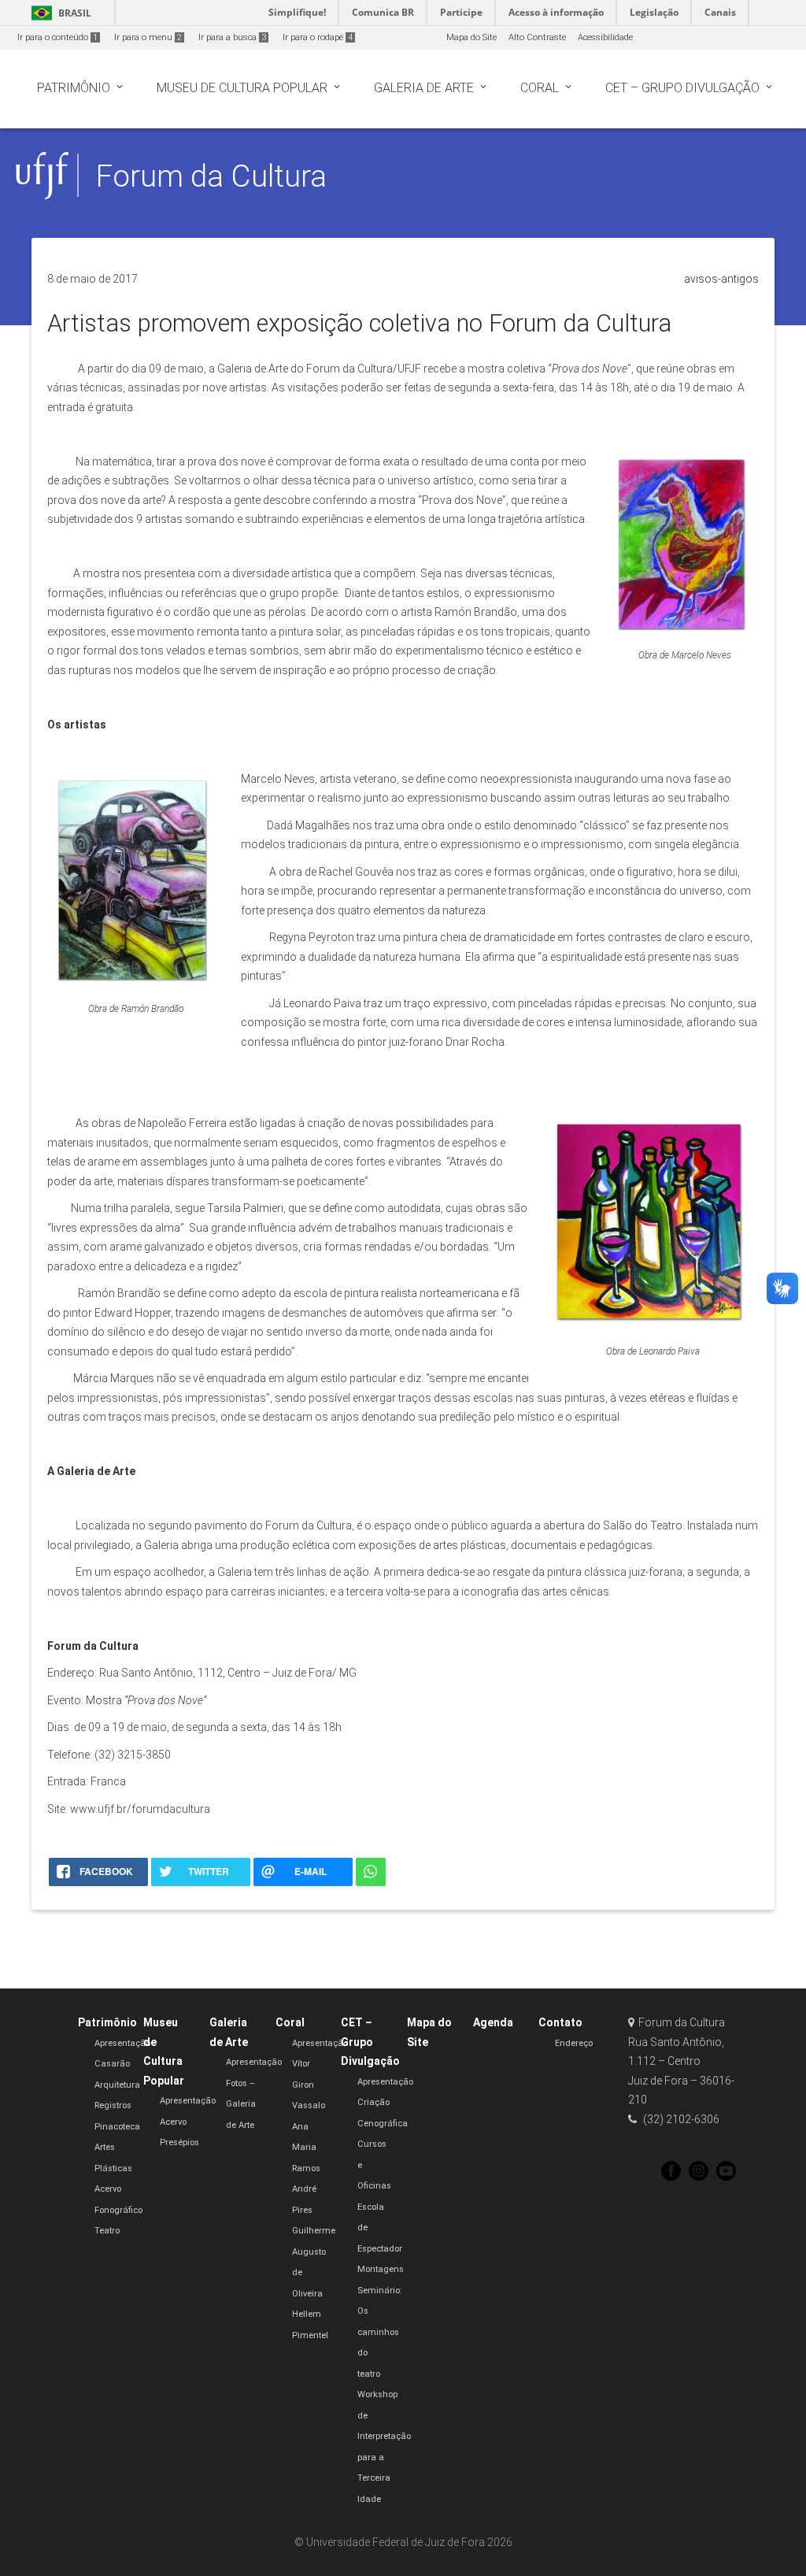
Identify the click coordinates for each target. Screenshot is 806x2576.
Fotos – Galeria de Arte (241, 2104)
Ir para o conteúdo (57, 37)
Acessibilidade (605, 37)
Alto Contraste (537, 37)
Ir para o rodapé (318, 37)
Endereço (574, 2043)
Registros (113, 2105)
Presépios (179, 2142)
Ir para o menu (148, 37)
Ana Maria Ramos (306, 2148)
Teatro (107, 2231)
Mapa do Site (471, 37)
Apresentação (122, 2043)
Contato (560, 2022)
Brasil (59, 13)
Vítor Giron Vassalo (309, 2085)
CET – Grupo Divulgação (370, 2042)
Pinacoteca (117, 2127)
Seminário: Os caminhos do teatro (380, 2332)
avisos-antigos (721, 279)
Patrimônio (107, 2022)
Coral (290, 2022)
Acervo (173, 2122)
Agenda (493, 2022)
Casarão (112, 2064)
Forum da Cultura (211, 176)
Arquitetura (117, 2085)
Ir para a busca (232, 37)
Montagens (381, 2269)
